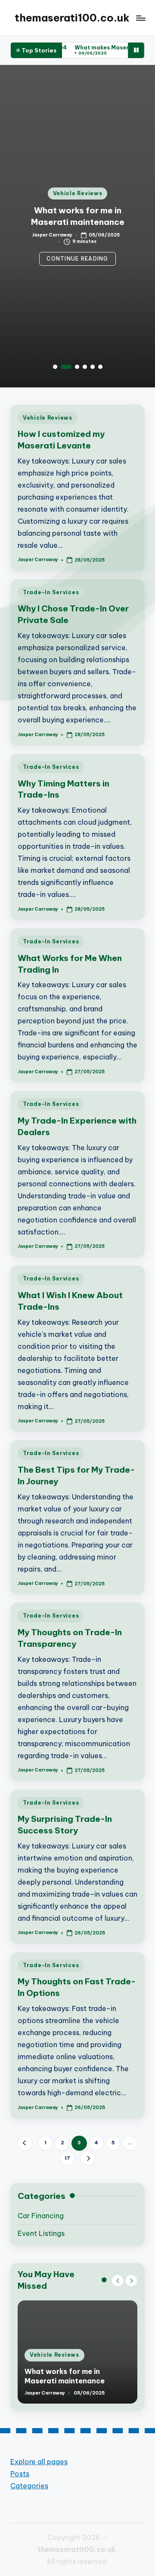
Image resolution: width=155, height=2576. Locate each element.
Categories (29, 2486)
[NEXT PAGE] (88, 2158)
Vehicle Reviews (78, 193)
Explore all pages (39, 2462)
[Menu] (140, 18)
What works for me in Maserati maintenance (65, 2376)
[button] (77, 259)
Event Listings (41, 2233)
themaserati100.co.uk (72, 18)
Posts (20, 2474)
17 (67, 2158)
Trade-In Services (51, 592)
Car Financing (41, 2216)
